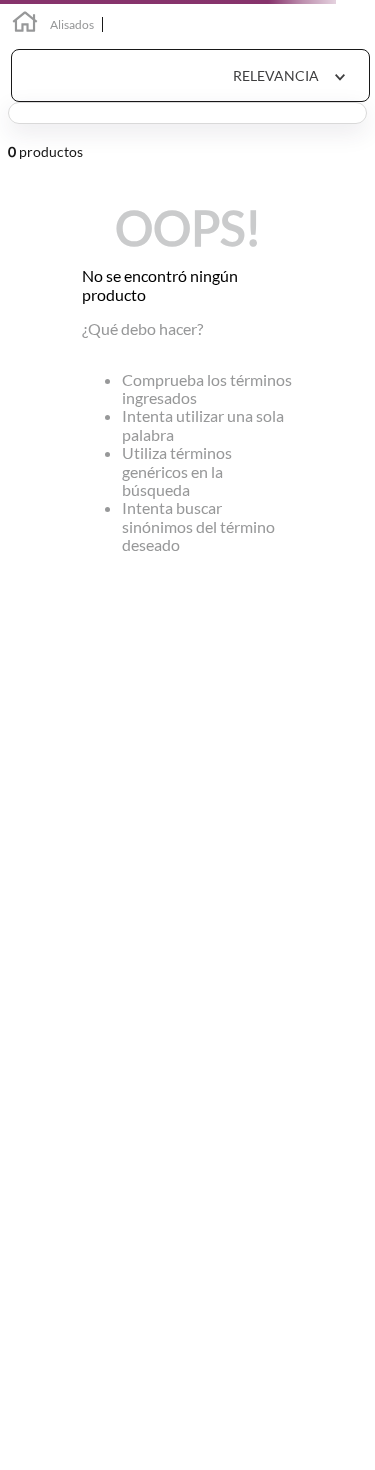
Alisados (72, 24)
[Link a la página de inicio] (25, 24)
